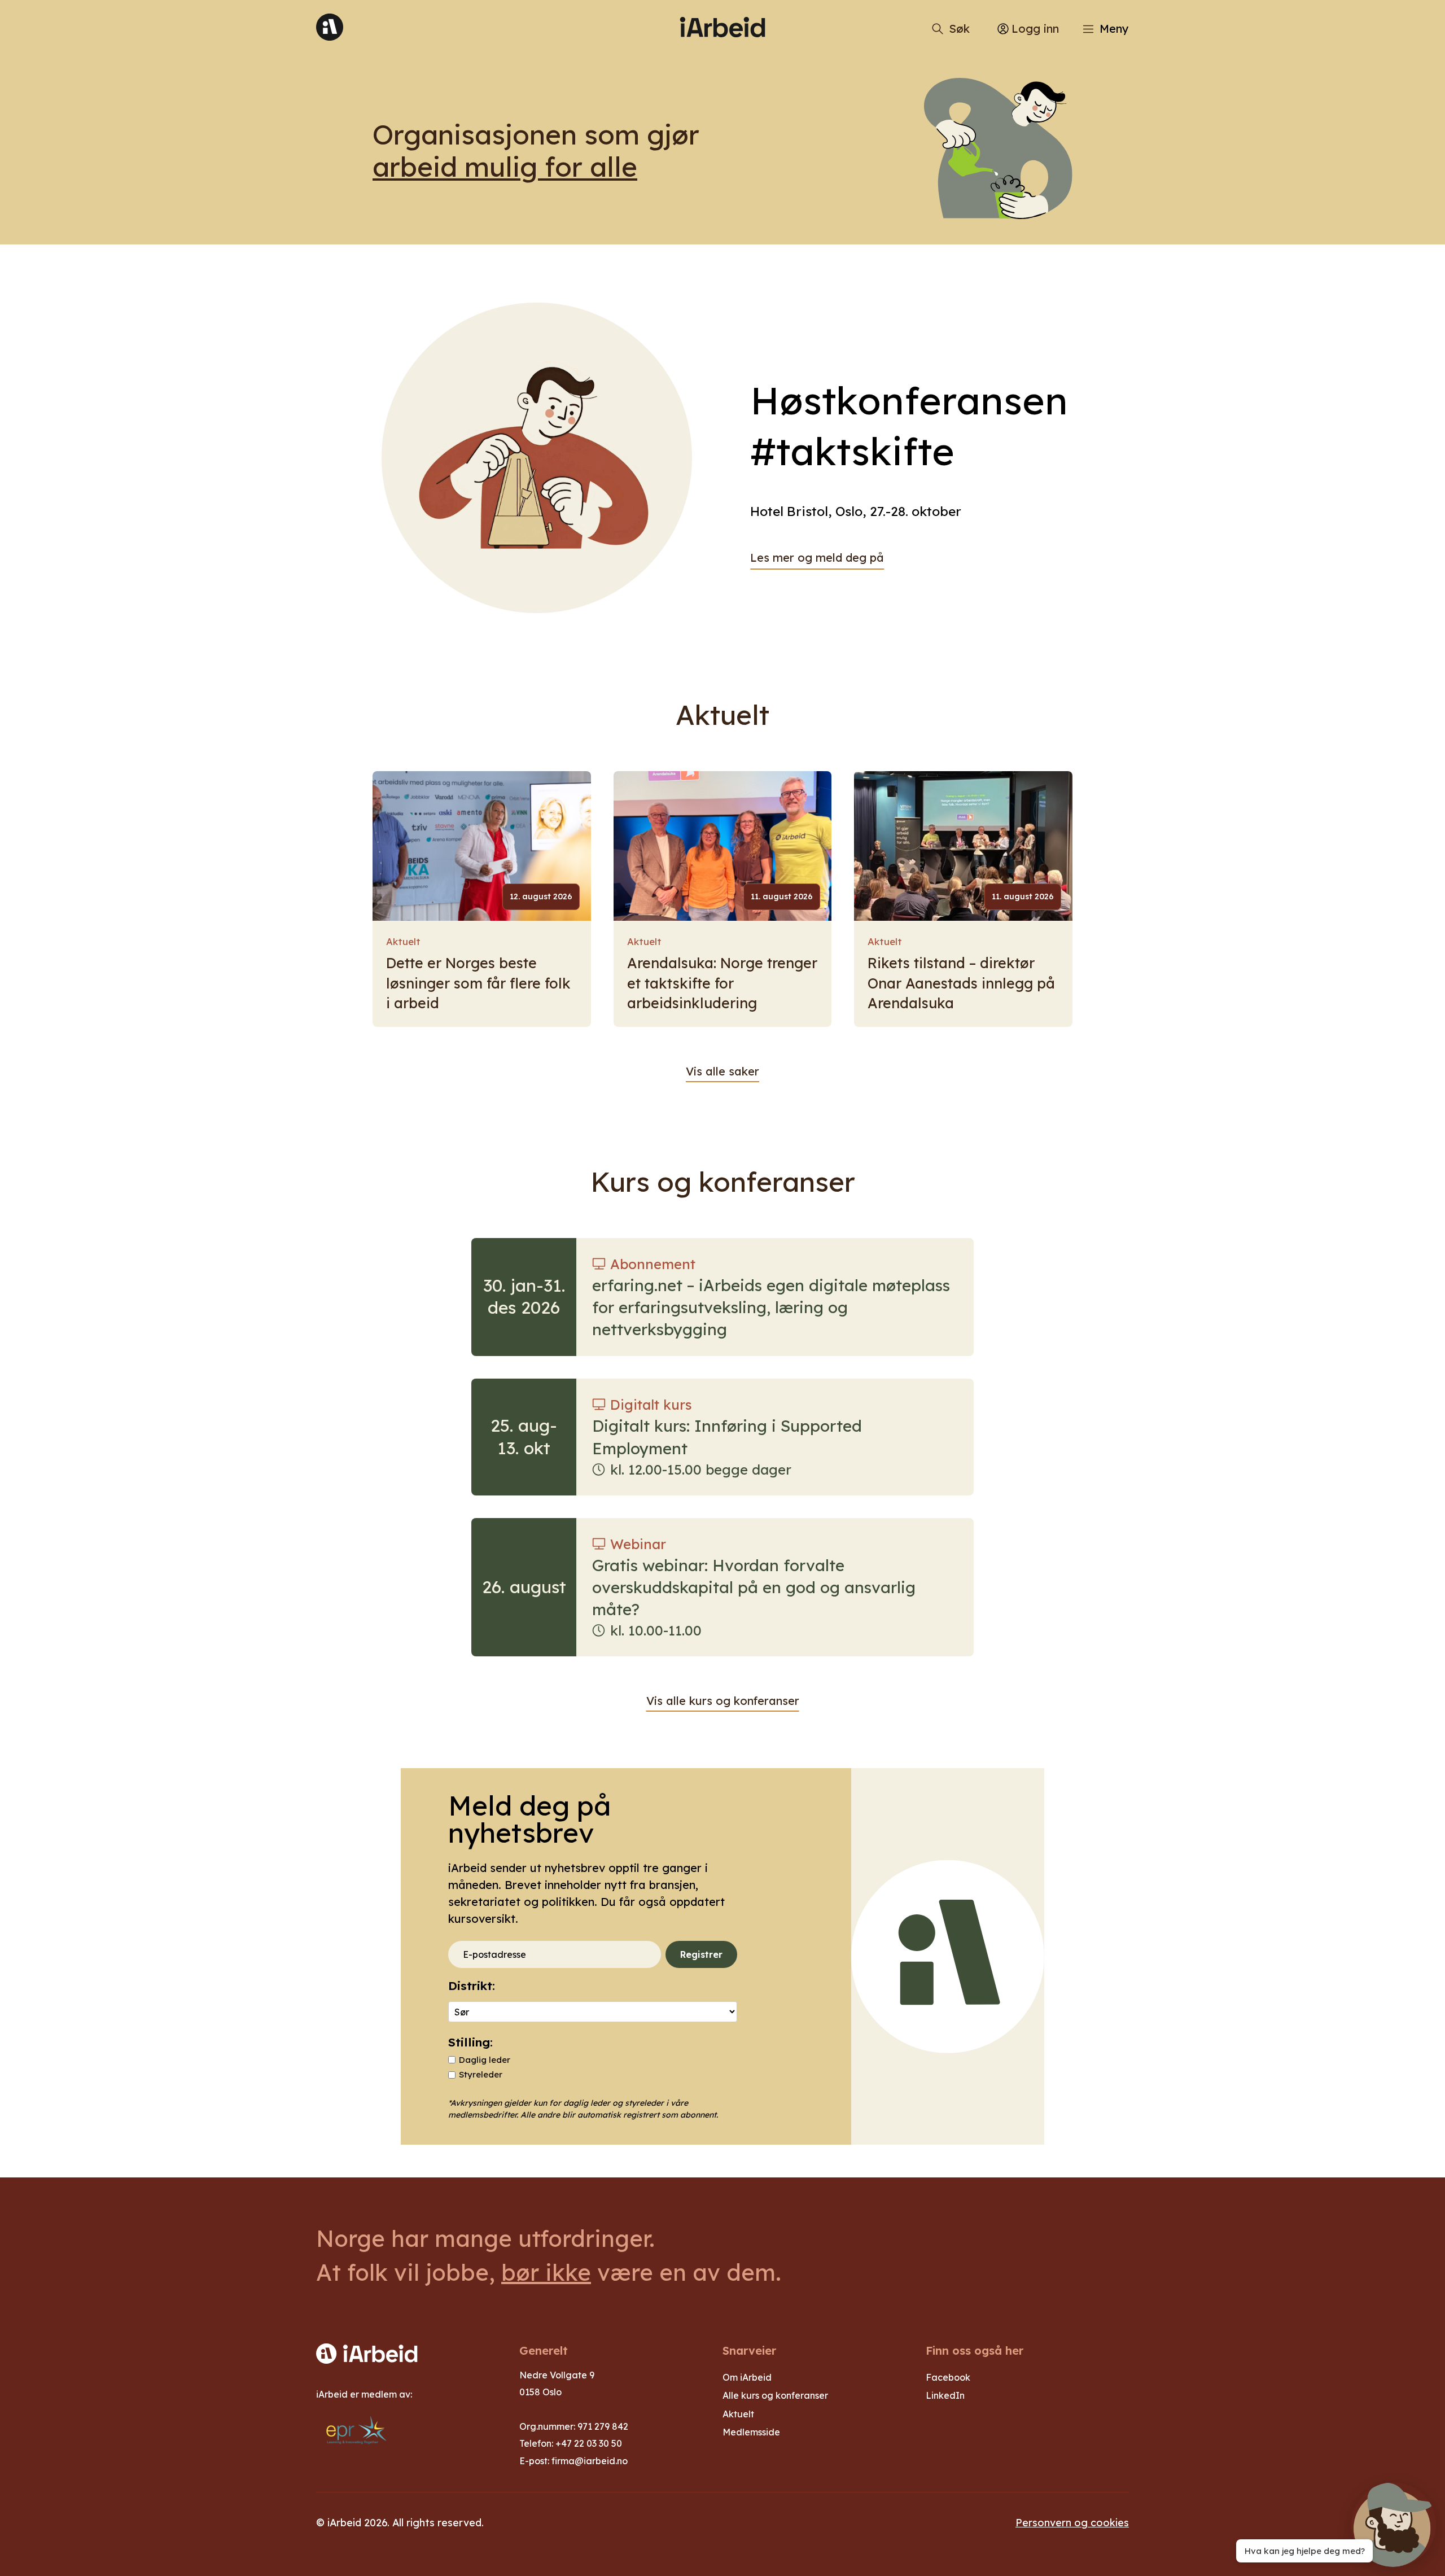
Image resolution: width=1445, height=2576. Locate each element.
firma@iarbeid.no (590, 2461)
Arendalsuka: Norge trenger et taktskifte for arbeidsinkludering (722, 983)
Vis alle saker (722, 1071)
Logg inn (1035, 29)
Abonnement (653, 1264)
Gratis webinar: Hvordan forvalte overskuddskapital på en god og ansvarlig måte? (754, 1587)
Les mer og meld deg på (817, 557)
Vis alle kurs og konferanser (723, 1701)
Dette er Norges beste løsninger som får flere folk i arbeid (478, 983)
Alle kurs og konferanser (775, 2395)
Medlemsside (751, 2432)
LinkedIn (945, 2395)
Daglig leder (485, 2060)
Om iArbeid (747, 2377)
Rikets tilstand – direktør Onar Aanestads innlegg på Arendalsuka (961, 983)
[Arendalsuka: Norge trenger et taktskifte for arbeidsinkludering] (723, 846)
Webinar (638, 1544)
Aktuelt (403, 941)
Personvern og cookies (1072, 2522)
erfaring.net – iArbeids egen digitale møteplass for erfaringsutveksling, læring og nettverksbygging (771, 1307)
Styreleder (481, 2074)
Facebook (948, 2377)
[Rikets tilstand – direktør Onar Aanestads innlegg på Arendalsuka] (963, 846)
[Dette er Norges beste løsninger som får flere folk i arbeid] (482, 846)
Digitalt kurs (651, 1405)
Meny (1114, 29)
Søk (959, 29)
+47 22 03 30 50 (589, 2443)
